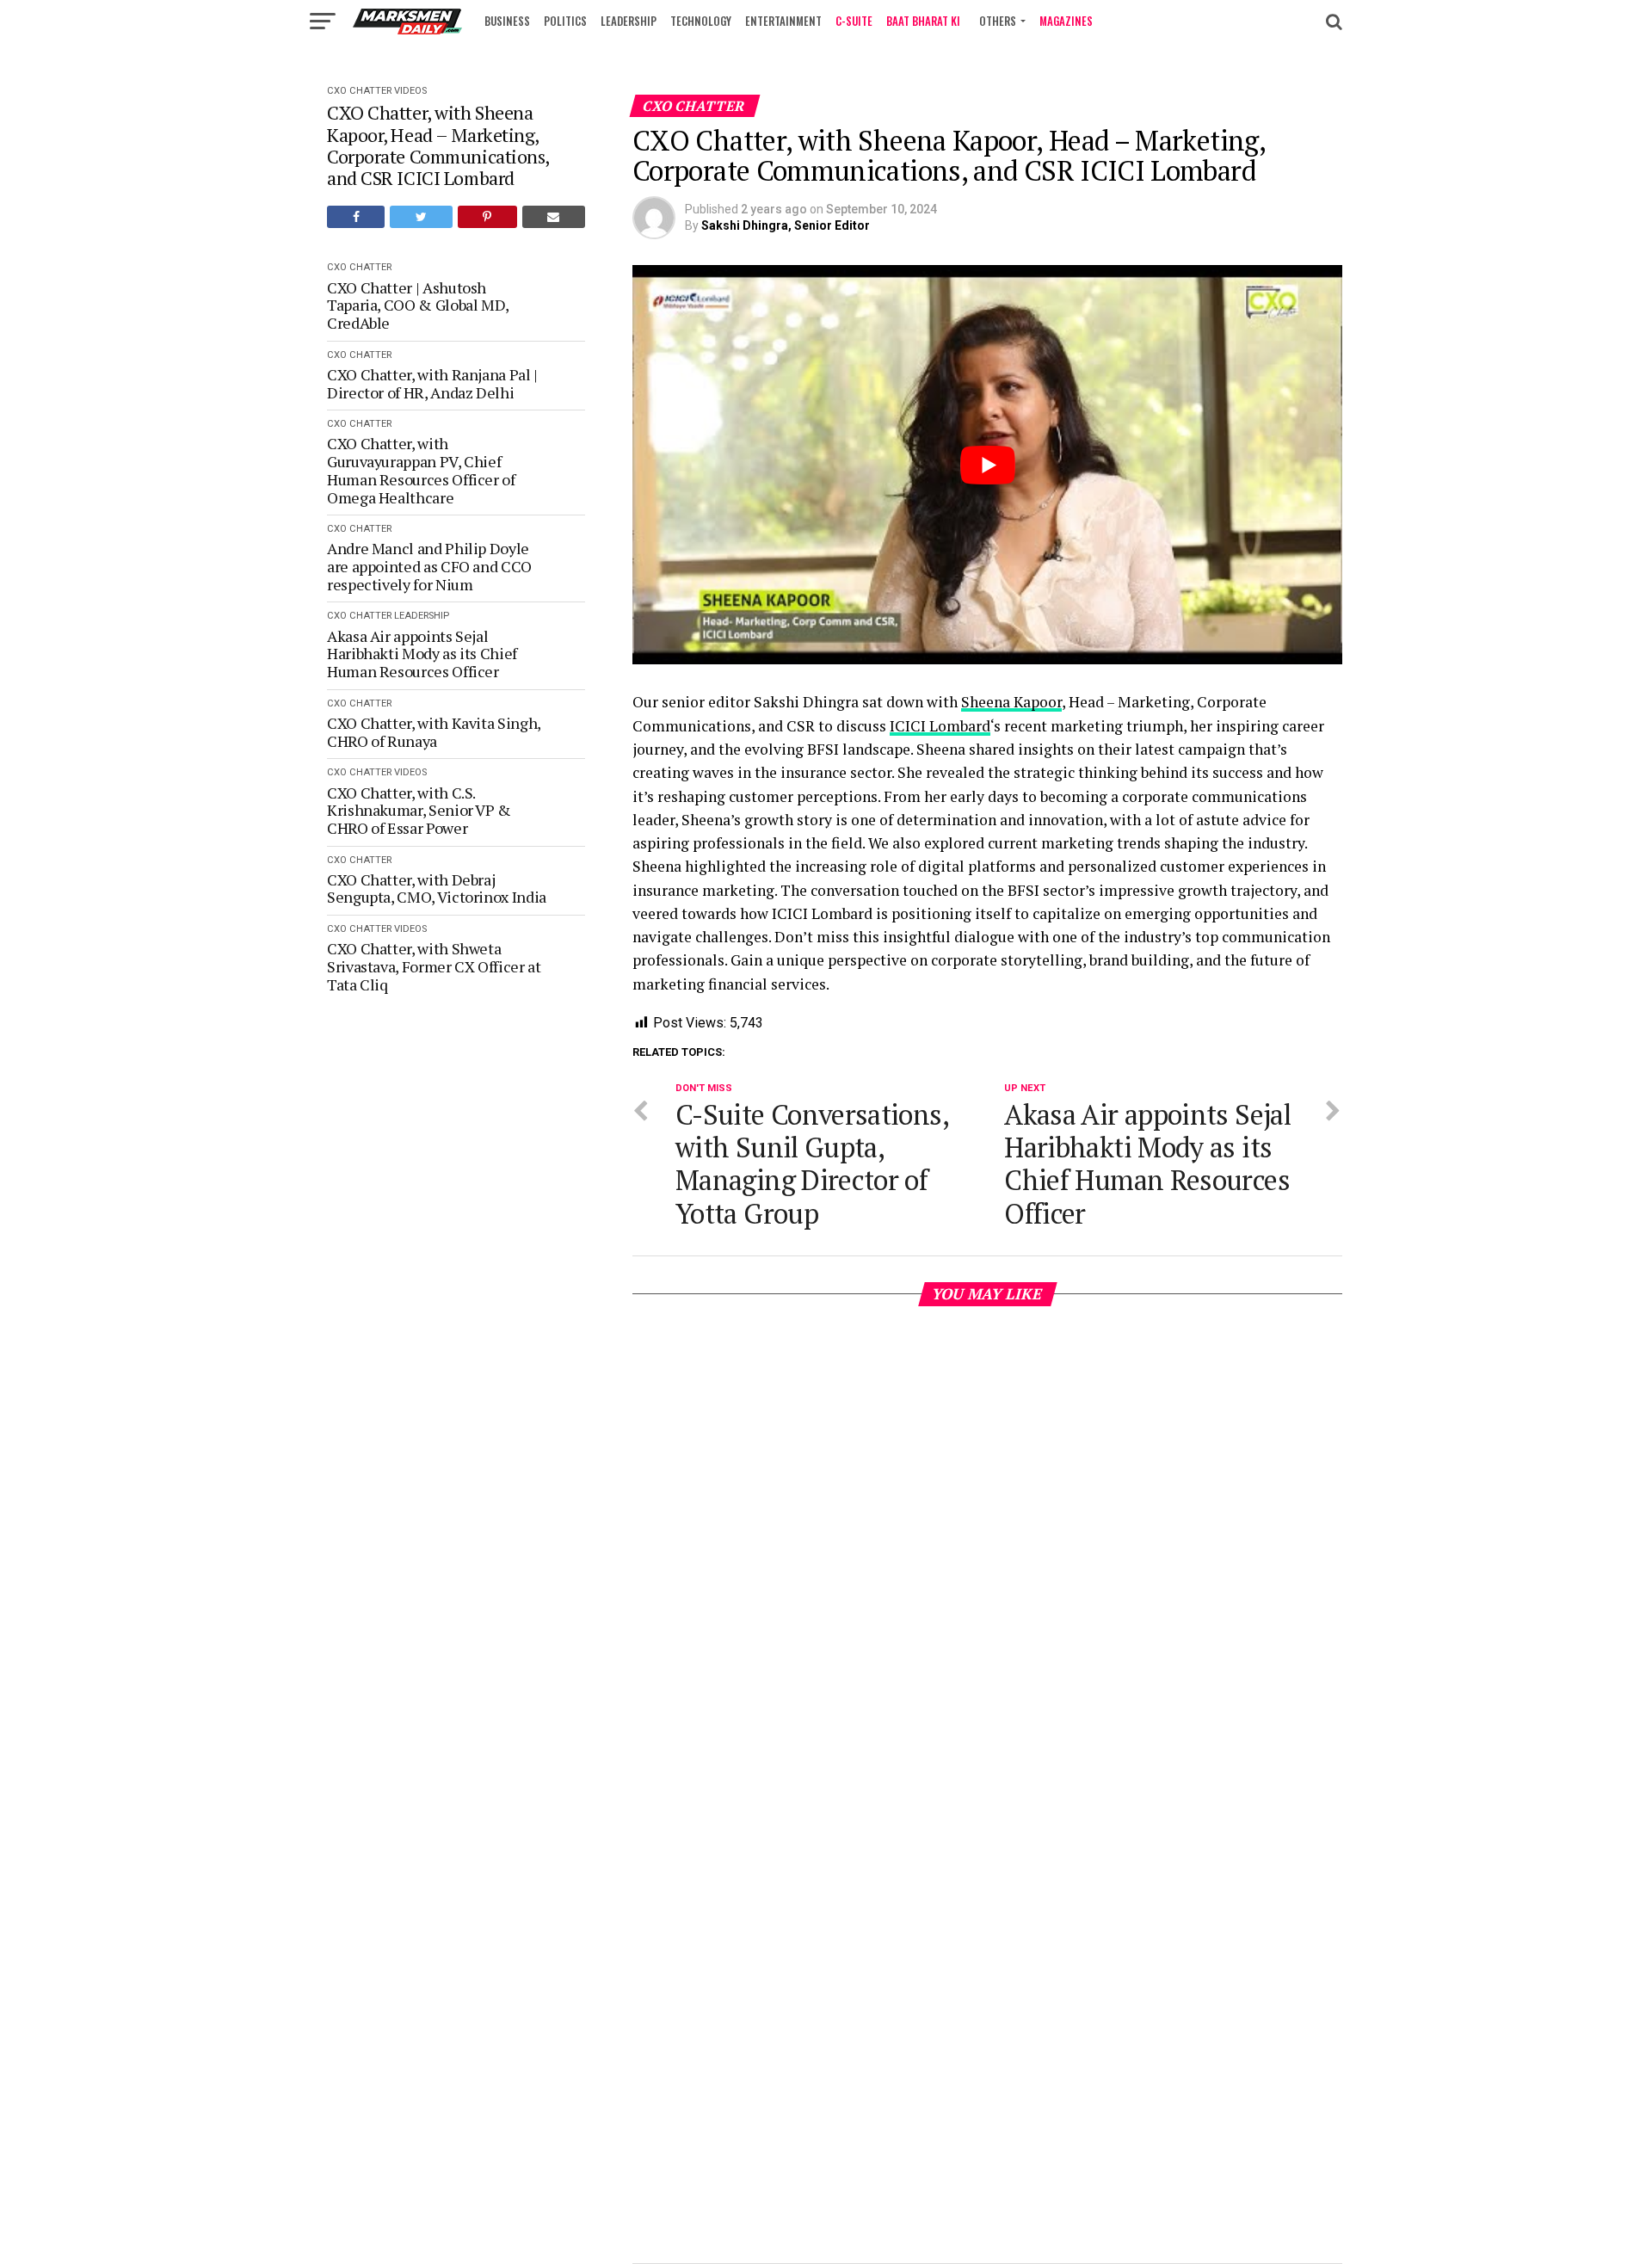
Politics (565, 21)
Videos (410, 91)
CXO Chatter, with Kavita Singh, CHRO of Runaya (434, 732)
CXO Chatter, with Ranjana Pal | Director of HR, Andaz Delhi (432, 383)
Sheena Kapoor (1011, 702)
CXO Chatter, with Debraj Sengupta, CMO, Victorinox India (437, 888)
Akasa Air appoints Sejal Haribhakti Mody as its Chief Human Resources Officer (422, 654)
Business (507, 21)
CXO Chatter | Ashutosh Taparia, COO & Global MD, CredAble (418, 305)
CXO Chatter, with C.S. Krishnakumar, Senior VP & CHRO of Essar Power (419, 811)
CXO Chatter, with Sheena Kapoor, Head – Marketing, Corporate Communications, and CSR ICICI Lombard (438, 145)
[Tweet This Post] (421, 217)
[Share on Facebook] (356, 217)
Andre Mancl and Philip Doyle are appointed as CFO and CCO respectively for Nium (429, 566)
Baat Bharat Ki (923, 21)
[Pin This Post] (487, 217)
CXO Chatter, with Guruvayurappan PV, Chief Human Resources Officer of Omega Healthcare (421, 470)
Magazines (1066, 21)
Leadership (629, 21)
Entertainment (783, 21)
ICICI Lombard (940, 726)
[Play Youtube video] (987, 465)
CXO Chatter (359, 91)
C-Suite (854, 21)
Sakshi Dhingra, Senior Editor (786, 225)
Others (998, 21)
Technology (701, 21)
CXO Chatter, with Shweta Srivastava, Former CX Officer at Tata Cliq (434, 966)
